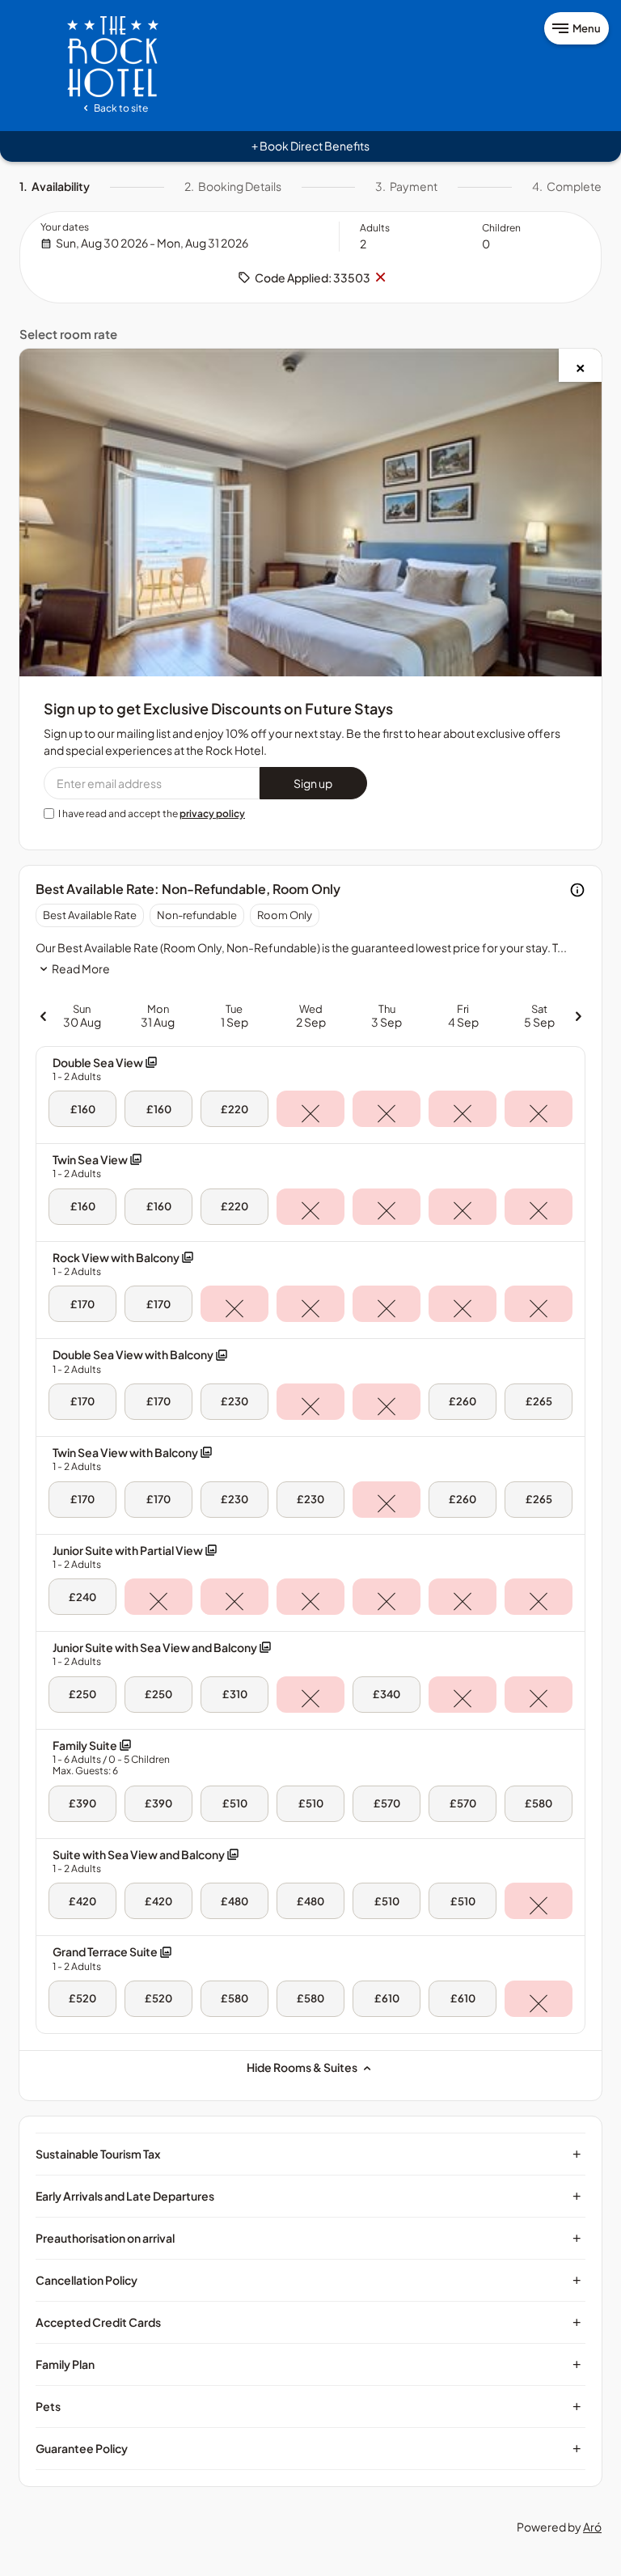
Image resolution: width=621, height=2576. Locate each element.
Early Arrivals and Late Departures (308, 2196)
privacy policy (212, 813)
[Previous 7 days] (43, 1016)
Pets (308, 2406)
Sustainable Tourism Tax (308, 2154)
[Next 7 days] (578, 1016)
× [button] (380, 278)
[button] (105, 1069)
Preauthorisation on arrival (308, 2238)
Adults (375, 228)
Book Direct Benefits (310, 146)
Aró (592, 2527)
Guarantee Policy (308, 2448)
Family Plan (308, 2364)
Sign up (313, 783)
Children (501, 228)
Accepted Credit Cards (308, 2322)
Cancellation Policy (308, 2280)
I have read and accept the (152, 813)
